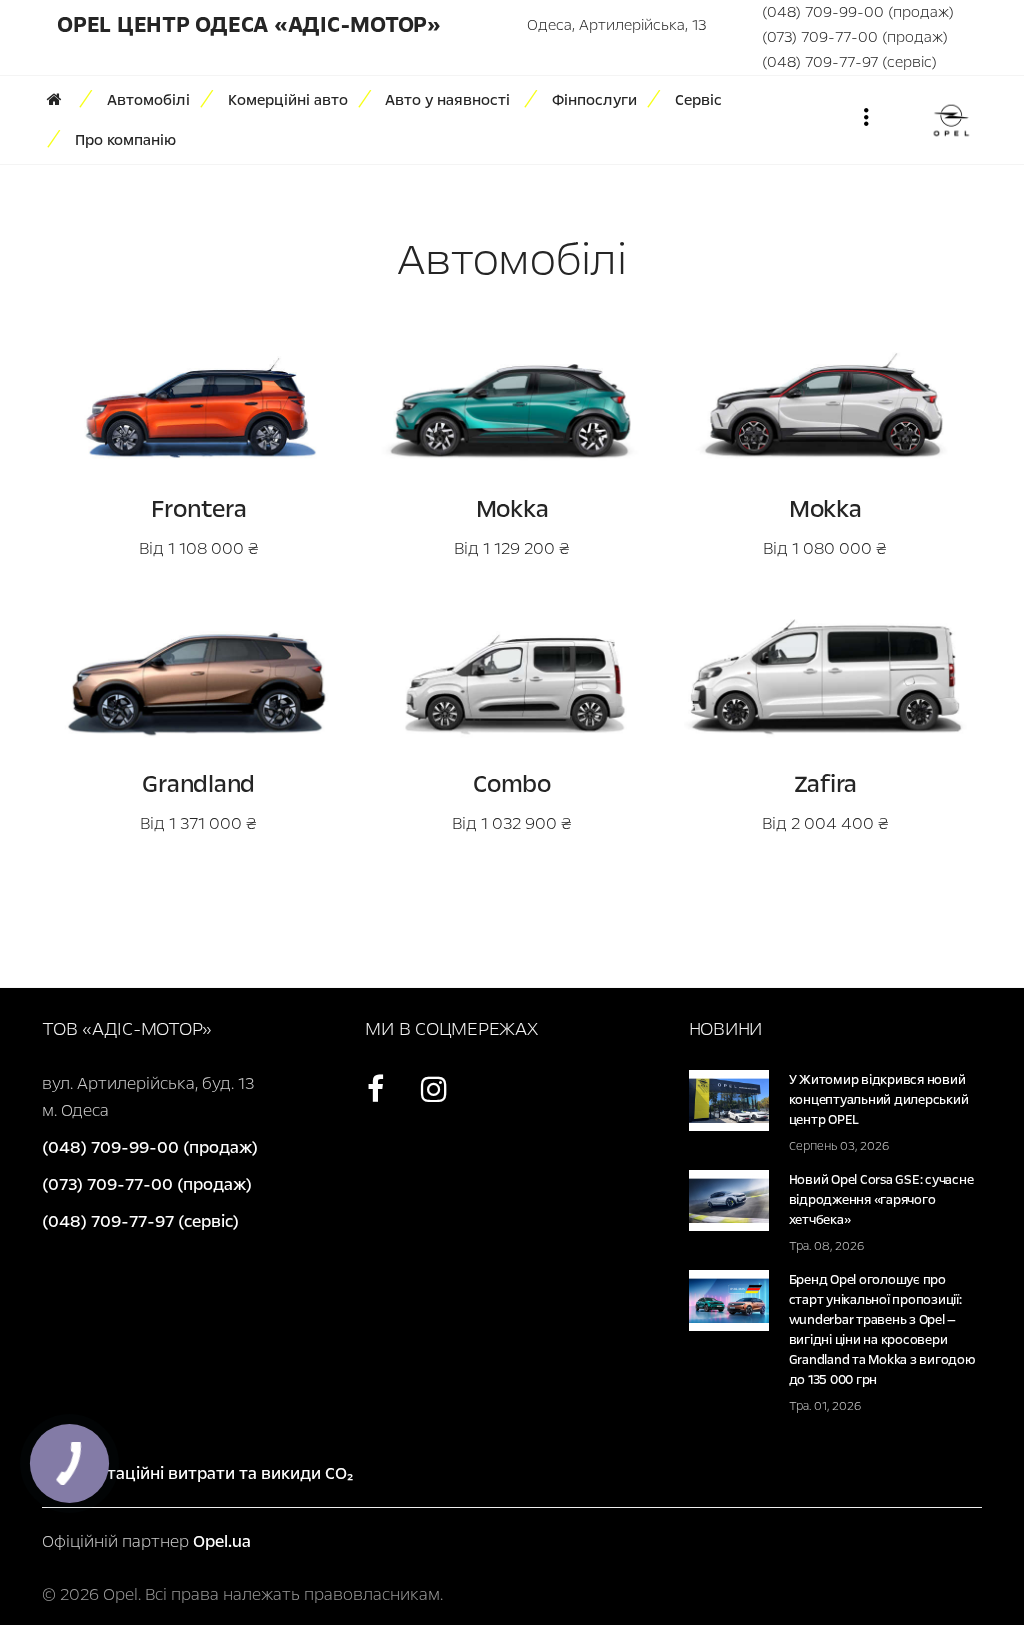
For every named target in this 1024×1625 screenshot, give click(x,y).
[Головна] (61, 100)
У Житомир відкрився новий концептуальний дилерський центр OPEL (879, 1100)
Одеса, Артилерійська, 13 (616, 25)
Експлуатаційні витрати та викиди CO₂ (197, 1473)
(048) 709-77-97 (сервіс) (849, 62)
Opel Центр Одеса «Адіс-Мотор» (249, 25)
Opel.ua (222, 1541)
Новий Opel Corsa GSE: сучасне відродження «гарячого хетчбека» (881, 1200)
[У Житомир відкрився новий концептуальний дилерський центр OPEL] (729, 1099)
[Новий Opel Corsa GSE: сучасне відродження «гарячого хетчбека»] (729, 1199)
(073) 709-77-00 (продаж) (855, 37)
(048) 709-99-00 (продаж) (858, 12)
